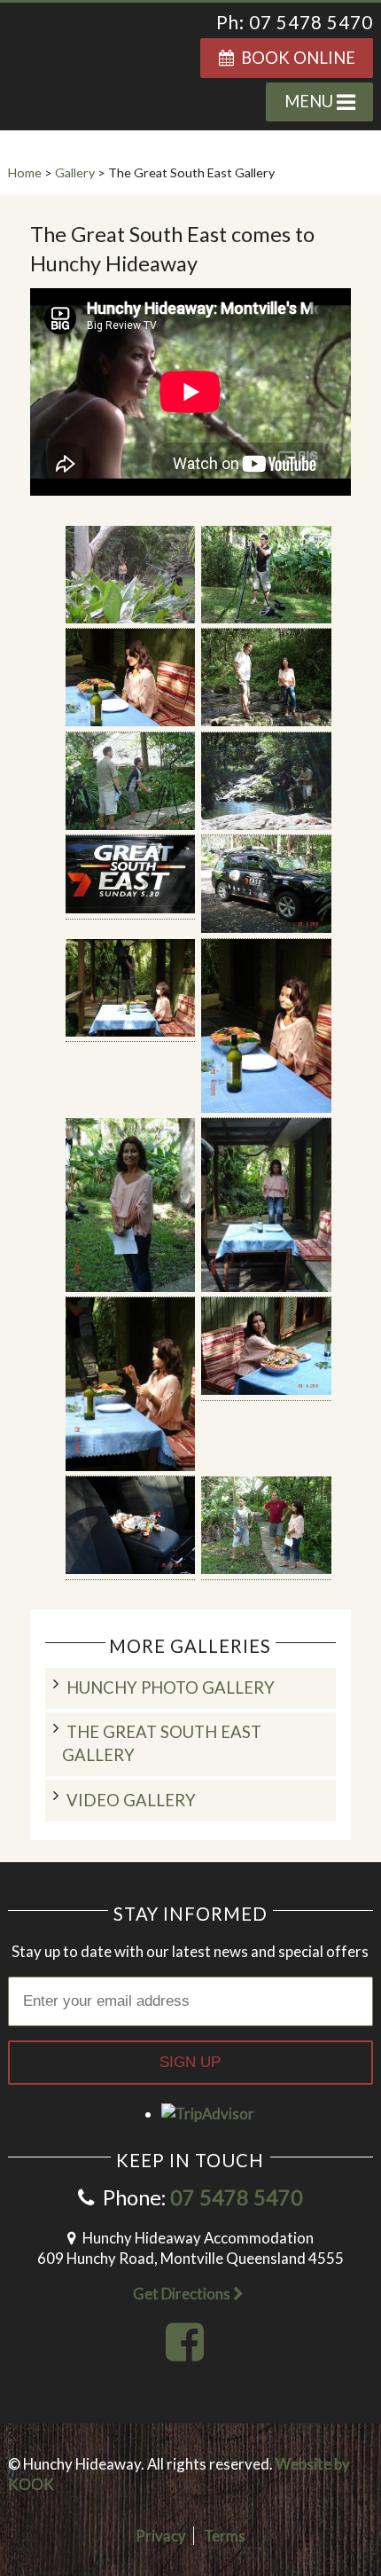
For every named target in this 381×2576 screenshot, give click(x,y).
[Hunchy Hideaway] (89, 56)
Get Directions (183, 2294)
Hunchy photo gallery (171, 1687)
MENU (311, 101)
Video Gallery (131, 1800)
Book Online (295, 58)
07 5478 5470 (237, 2197)
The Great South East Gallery (162, 1743)
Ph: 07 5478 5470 (295, 22)
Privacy (161, 2536)
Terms (225, 2536)
